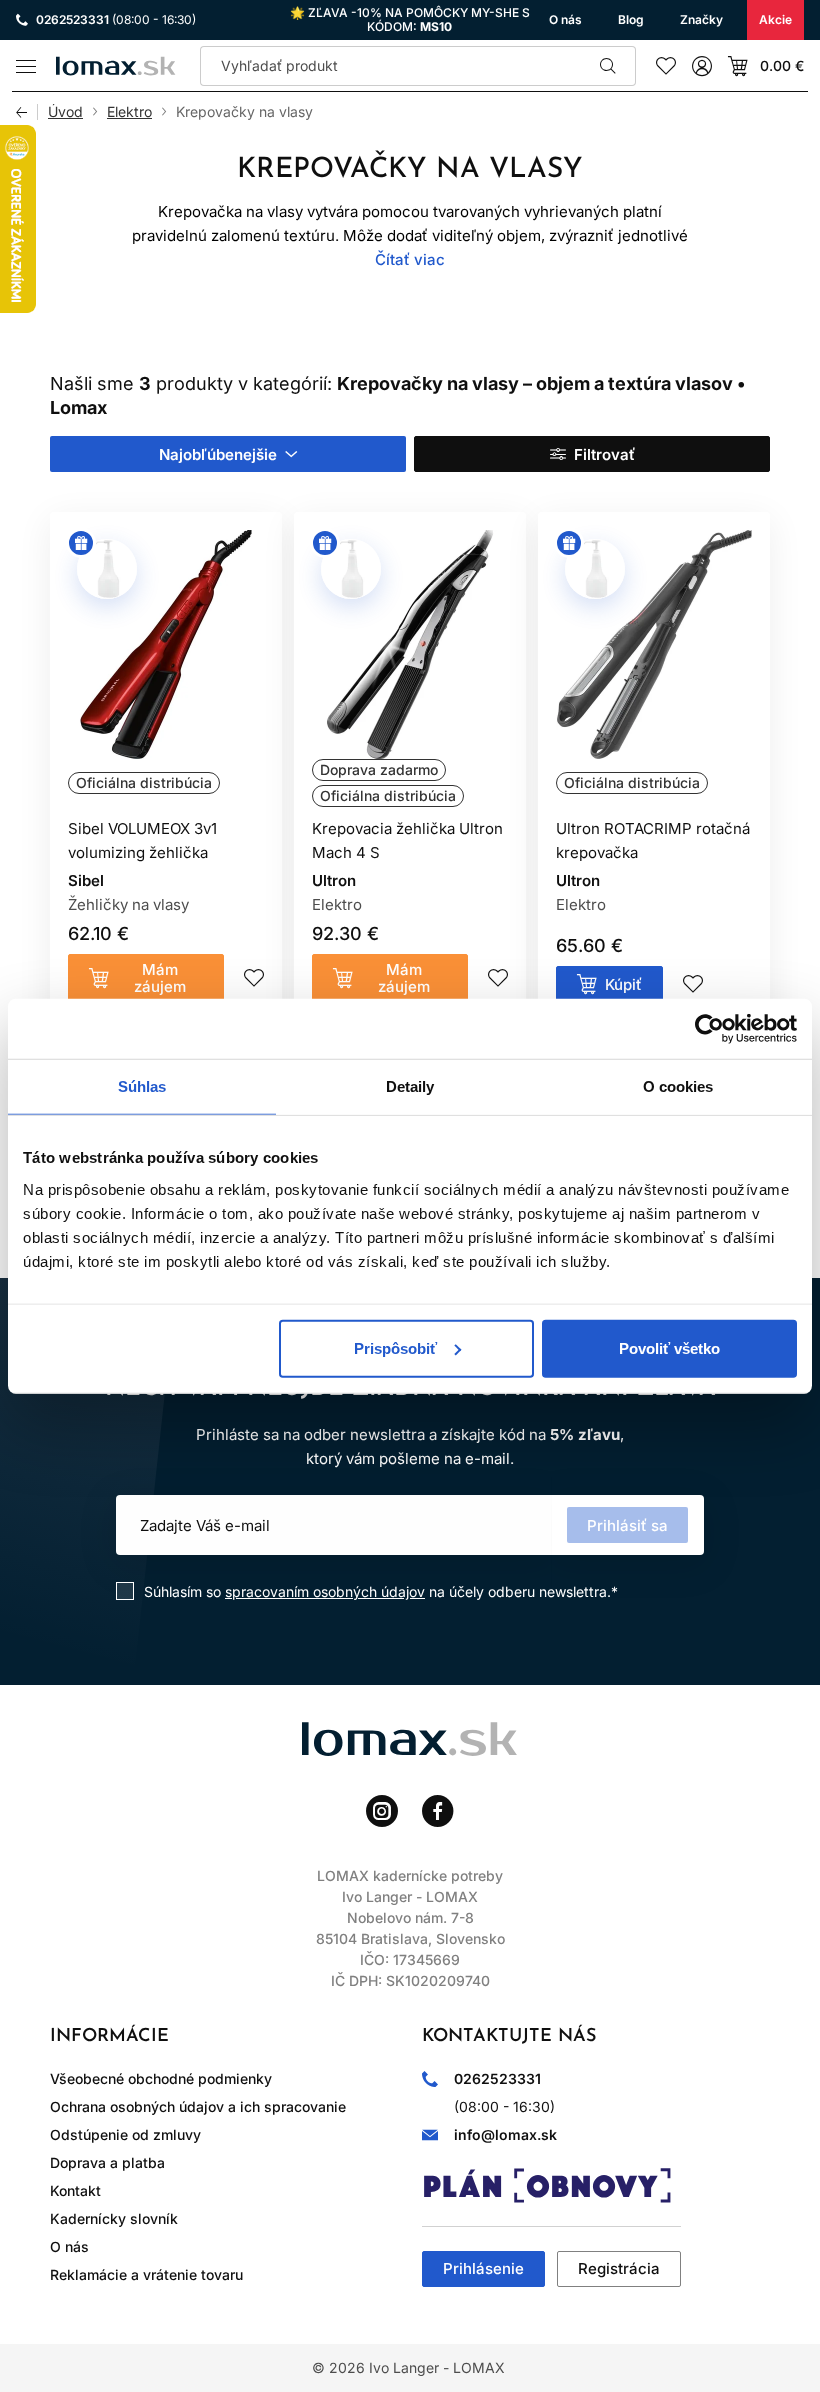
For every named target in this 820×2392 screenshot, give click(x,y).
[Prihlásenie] (702, 66)
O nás (69, 2246)
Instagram (382, 1811)
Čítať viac (410, 259)
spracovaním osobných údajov (325, 1591)
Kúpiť (623, 984)
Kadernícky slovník (114, 2218)
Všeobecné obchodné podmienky (161, 2078)
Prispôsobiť (395, 1347)
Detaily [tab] (410, 1086)
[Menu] (26, 66)
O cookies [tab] (678, 1086)
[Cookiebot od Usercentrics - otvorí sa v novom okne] (709, 1029)
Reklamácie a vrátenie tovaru (146, 2274)
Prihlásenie (483, 2268)
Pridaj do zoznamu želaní (254, 978)
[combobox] (228, 454)
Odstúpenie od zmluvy (125, 2134)
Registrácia (619, 2268)
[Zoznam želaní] (666, 66)
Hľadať (608, 66)
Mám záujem (160, 978)
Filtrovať (604, 454)
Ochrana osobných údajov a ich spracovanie (198, 2106)
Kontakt (75, 2190)
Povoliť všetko (669, 1347)
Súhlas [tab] (142, 1086)
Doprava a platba (107, 2162)
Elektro (129, 112)
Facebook (438, 1811)
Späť (27, 112)
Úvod (65, 112)
